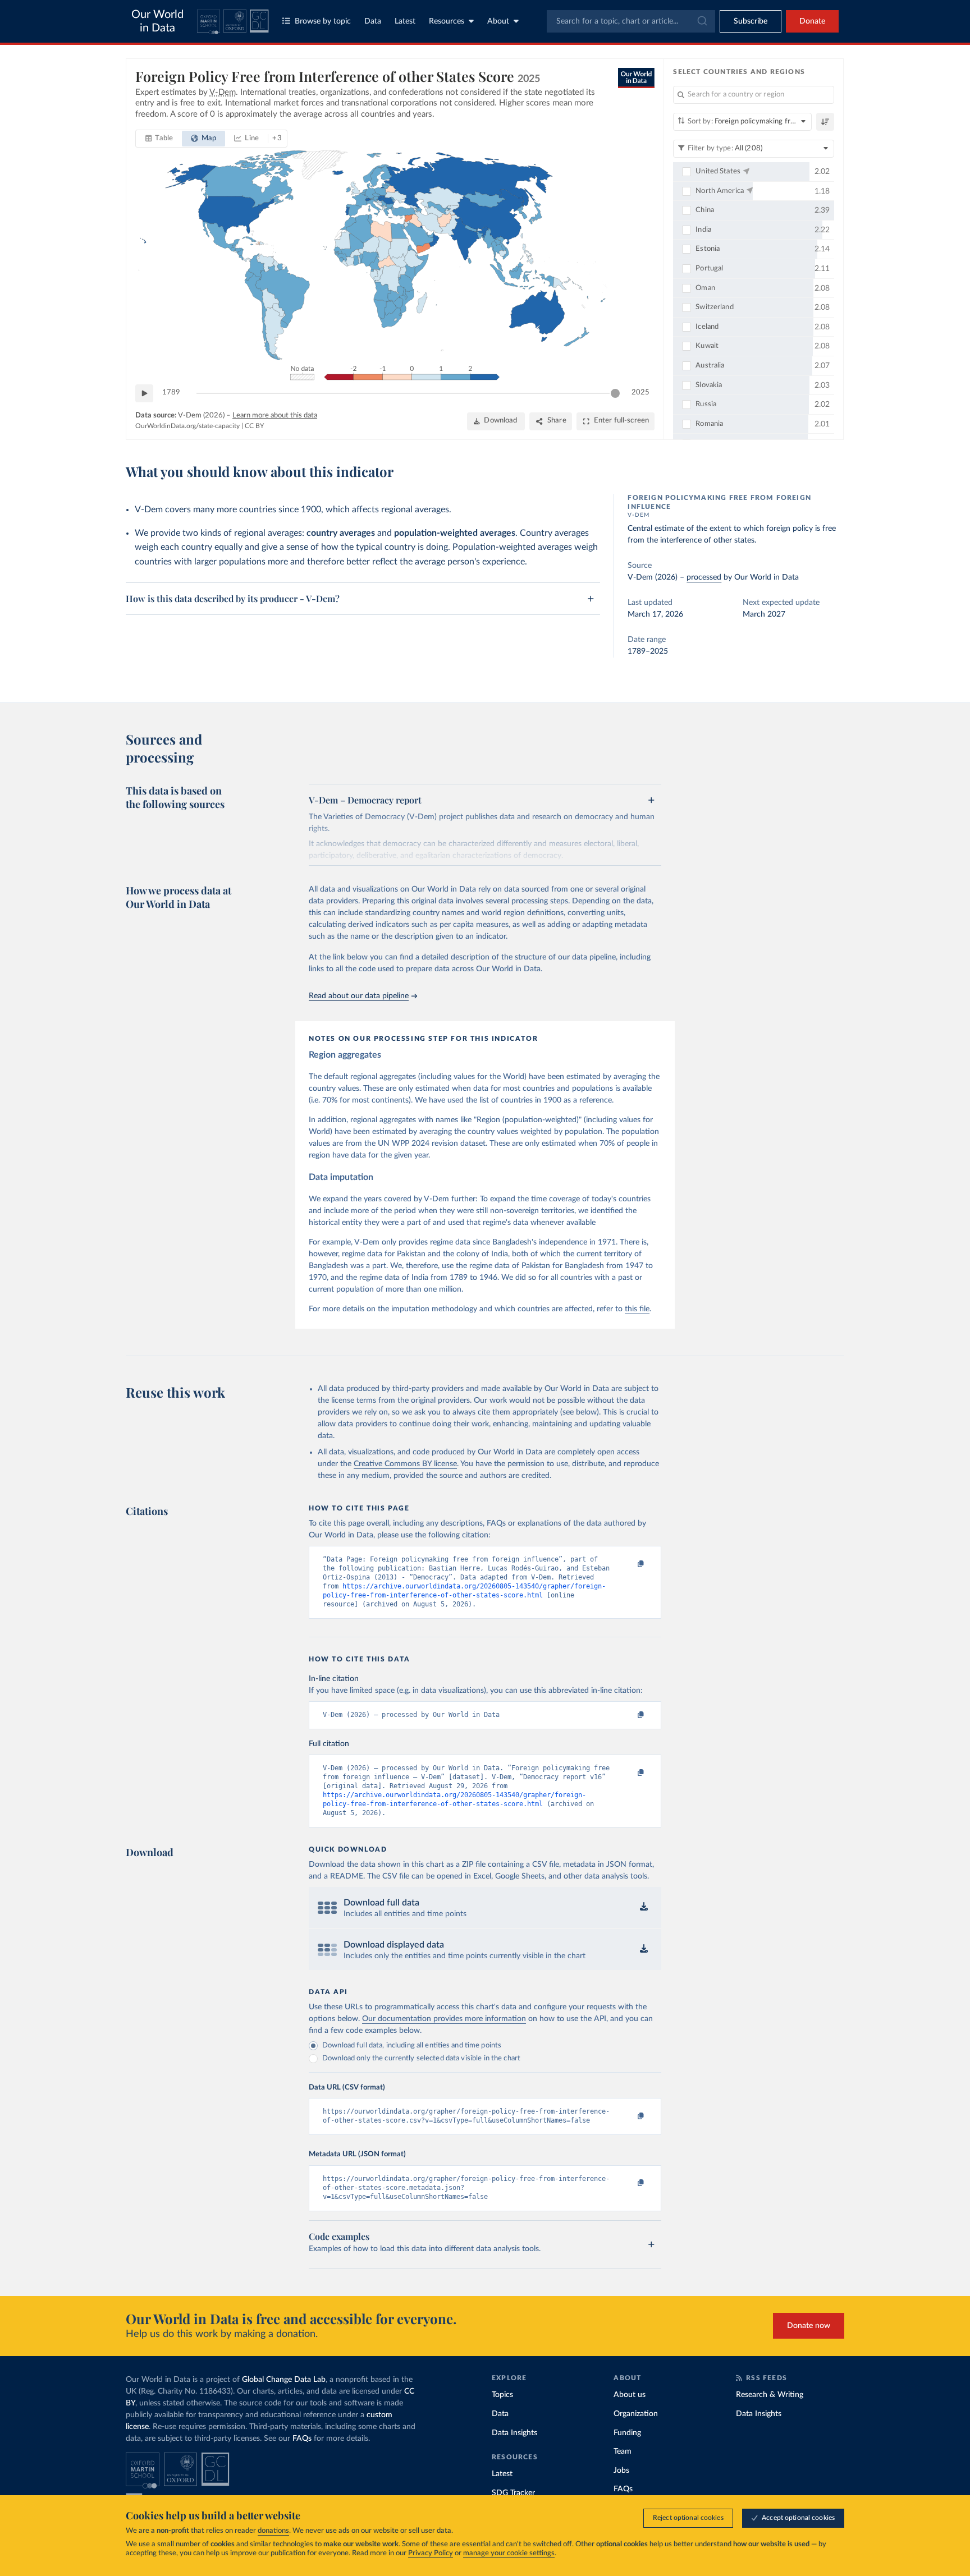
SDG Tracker (513, 2493)
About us (630, 2395)
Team (623, 2451)
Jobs (621, 2471)
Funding (627, 2433)
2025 (640, 392)
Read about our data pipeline (359, 996)
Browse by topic (323, 21)
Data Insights (514, 2433)
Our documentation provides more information (444, 2019)
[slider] (615, 393)
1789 (171, 392)
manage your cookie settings (509, 2553)
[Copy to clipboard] (629, 1564)
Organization (636, 2414)
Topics (502, 2395)
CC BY (254, 426)
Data (373, 21)
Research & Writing (770, 2395)
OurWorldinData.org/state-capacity (187, 426)
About (498, 21)
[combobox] (631, 21)
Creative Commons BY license (405, 1464)
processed (704, 577)
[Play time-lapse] (144, 393)
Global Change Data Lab (284, 2380)
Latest (405, 21)
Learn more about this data (275, 415)
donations (273, 2531)
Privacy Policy (431, 2553)
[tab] (159, 139)
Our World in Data (157, 21)
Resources (447, 21)
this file (637, 1309)
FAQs (302, 2439)
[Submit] (701, 21)
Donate (812, 21)
